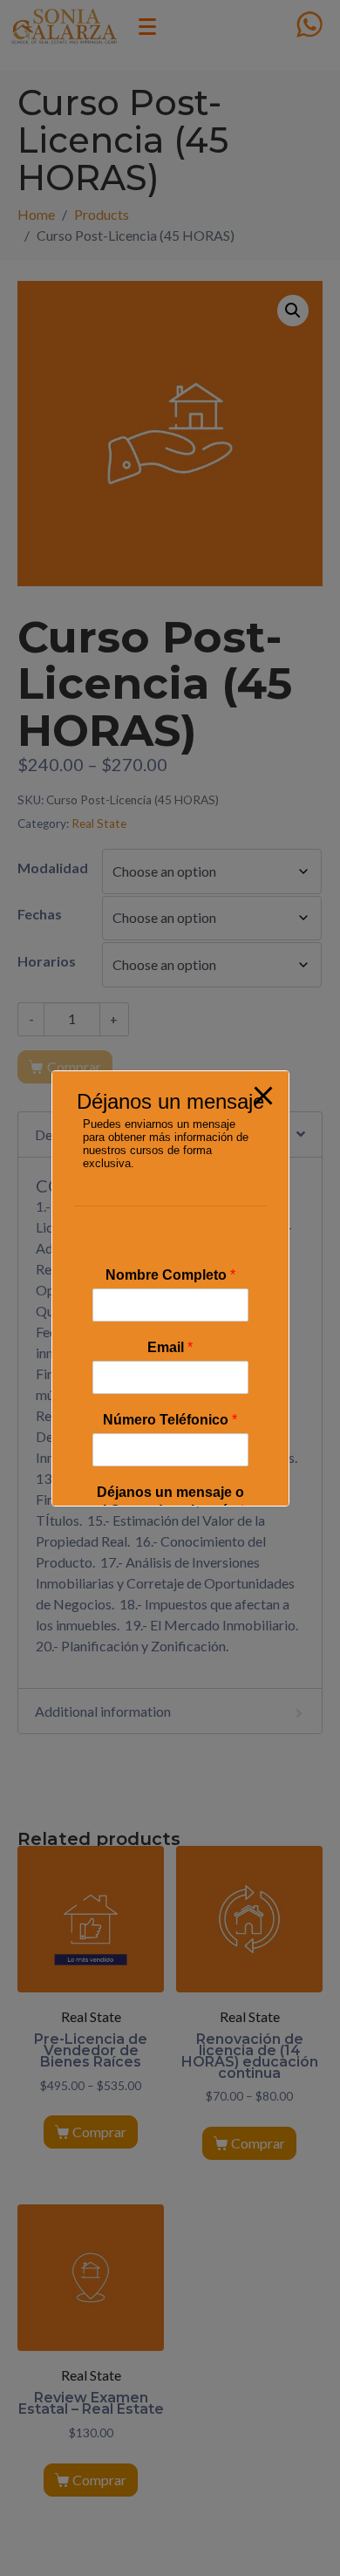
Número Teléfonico (170, 1420)
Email (170, 1347)
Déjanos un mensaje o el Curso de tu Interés (170, 1501)
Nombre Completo (170, 1275)
